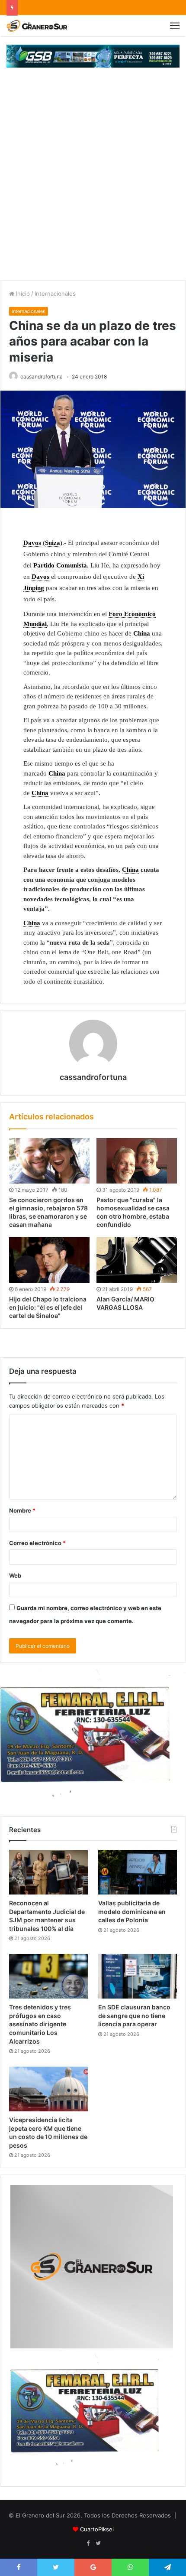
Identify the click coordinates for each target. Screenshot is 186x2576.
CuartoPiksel (97, 2529)
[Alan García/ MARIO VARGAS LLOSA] (137, 1260)
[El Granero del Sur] (37, 26)
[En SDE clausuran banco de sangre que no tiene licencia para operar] (138, 1976)
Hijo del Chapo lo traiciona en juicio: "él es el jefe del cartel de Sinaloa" (48, 1307)
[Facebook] (88, 2543)
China (142, 633)
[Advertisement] (93, 183)
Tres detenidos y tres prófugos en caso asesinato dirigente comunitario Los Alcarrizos (40, 2024)
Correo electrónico (37, 1543)
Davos (32, 543)
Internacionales (55, 293)
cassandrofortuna (42, 377)
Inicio (22, 293)
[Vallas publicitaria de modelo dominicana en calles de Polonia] (138, 1872)
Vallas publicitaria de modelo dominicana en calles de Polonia (132, 1911)
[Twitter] (98, 2543)
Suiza (53, 543)
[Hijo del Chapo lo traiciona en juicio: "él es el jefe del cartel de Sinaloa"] (49, 1260)
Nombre (22, 1510)
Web (15, 1575)
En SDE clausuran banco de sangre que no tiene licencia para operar (134, 2015)
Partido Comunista (60, 565)
